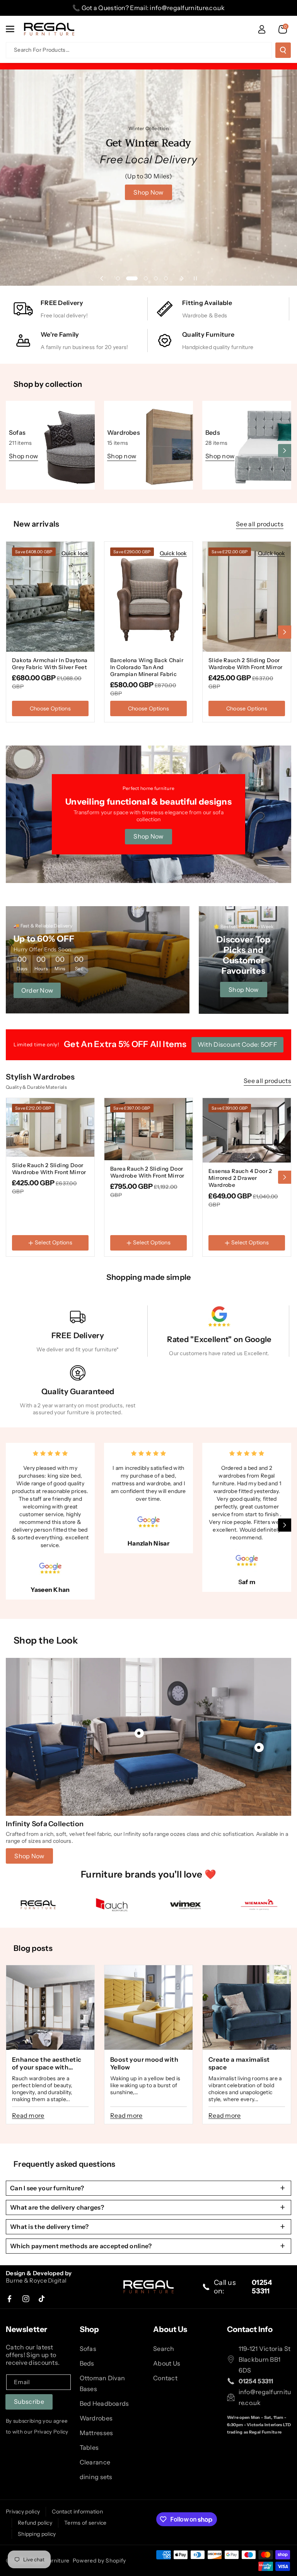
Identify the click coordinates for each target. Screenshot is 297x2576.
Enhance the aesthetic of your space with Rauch (47, 2063)
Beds (213, 432)
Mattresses (96, 2433)
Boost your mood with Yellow (144, 2063)
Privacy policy (23, 2512)
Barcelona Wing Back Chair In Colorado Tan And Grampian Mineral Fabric (147, 667)
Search (164, 2349)
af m (249, 1582)
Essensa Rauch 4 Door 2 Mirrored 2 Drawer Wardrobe (240, 1178)
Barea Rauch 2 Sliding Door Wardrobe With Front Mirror (147, 1172)
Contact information (77, 2512)
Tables (89, 2447)
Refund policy (35, 2523)
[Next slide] (182, 278)
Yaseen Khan (50, 1590)
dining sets (96, 2477)
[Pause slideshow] (195, 278)
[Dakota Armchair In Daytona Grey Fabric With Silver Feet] (50, 597)
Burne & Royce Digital (36, 2280)
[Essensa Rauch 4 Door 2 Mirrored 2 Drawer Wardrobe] (247, 1130)
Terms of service (85, 2523)
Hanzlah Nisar (148, 1543)
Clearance (95, 2462)
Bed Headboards (104, 2403)
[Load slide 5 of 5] (166, 278)
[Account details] (262, 29)
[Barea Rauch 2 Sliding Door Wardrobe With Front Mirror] (148, 1129)
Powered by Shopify (100, 2561)
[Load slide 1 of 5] (118, 278)
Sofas (17, 432)
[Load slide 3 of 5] (146, 278)
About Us (167, 2363)
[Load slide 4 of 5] (156, 278)
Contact (165, 2378)
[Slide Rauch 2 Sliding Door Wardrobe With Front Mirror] (247, 597)
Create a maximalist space (239, 2063)
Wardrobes (124, 432)
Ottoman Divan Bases (102, 2383)
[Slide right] (285, 451)
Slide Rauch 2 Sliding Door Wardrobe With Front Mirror (245, 664)
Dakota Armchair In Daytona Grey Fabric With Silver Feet (50, 664)
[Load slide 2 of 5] (132, 278)
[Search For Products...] (283, 50)
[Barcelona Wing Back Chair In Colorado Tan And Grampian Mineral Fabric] (148, 597)
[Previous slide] (102, 278)
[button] (14, 29)
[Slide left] (12, 451)
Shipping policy (37, 2534)
